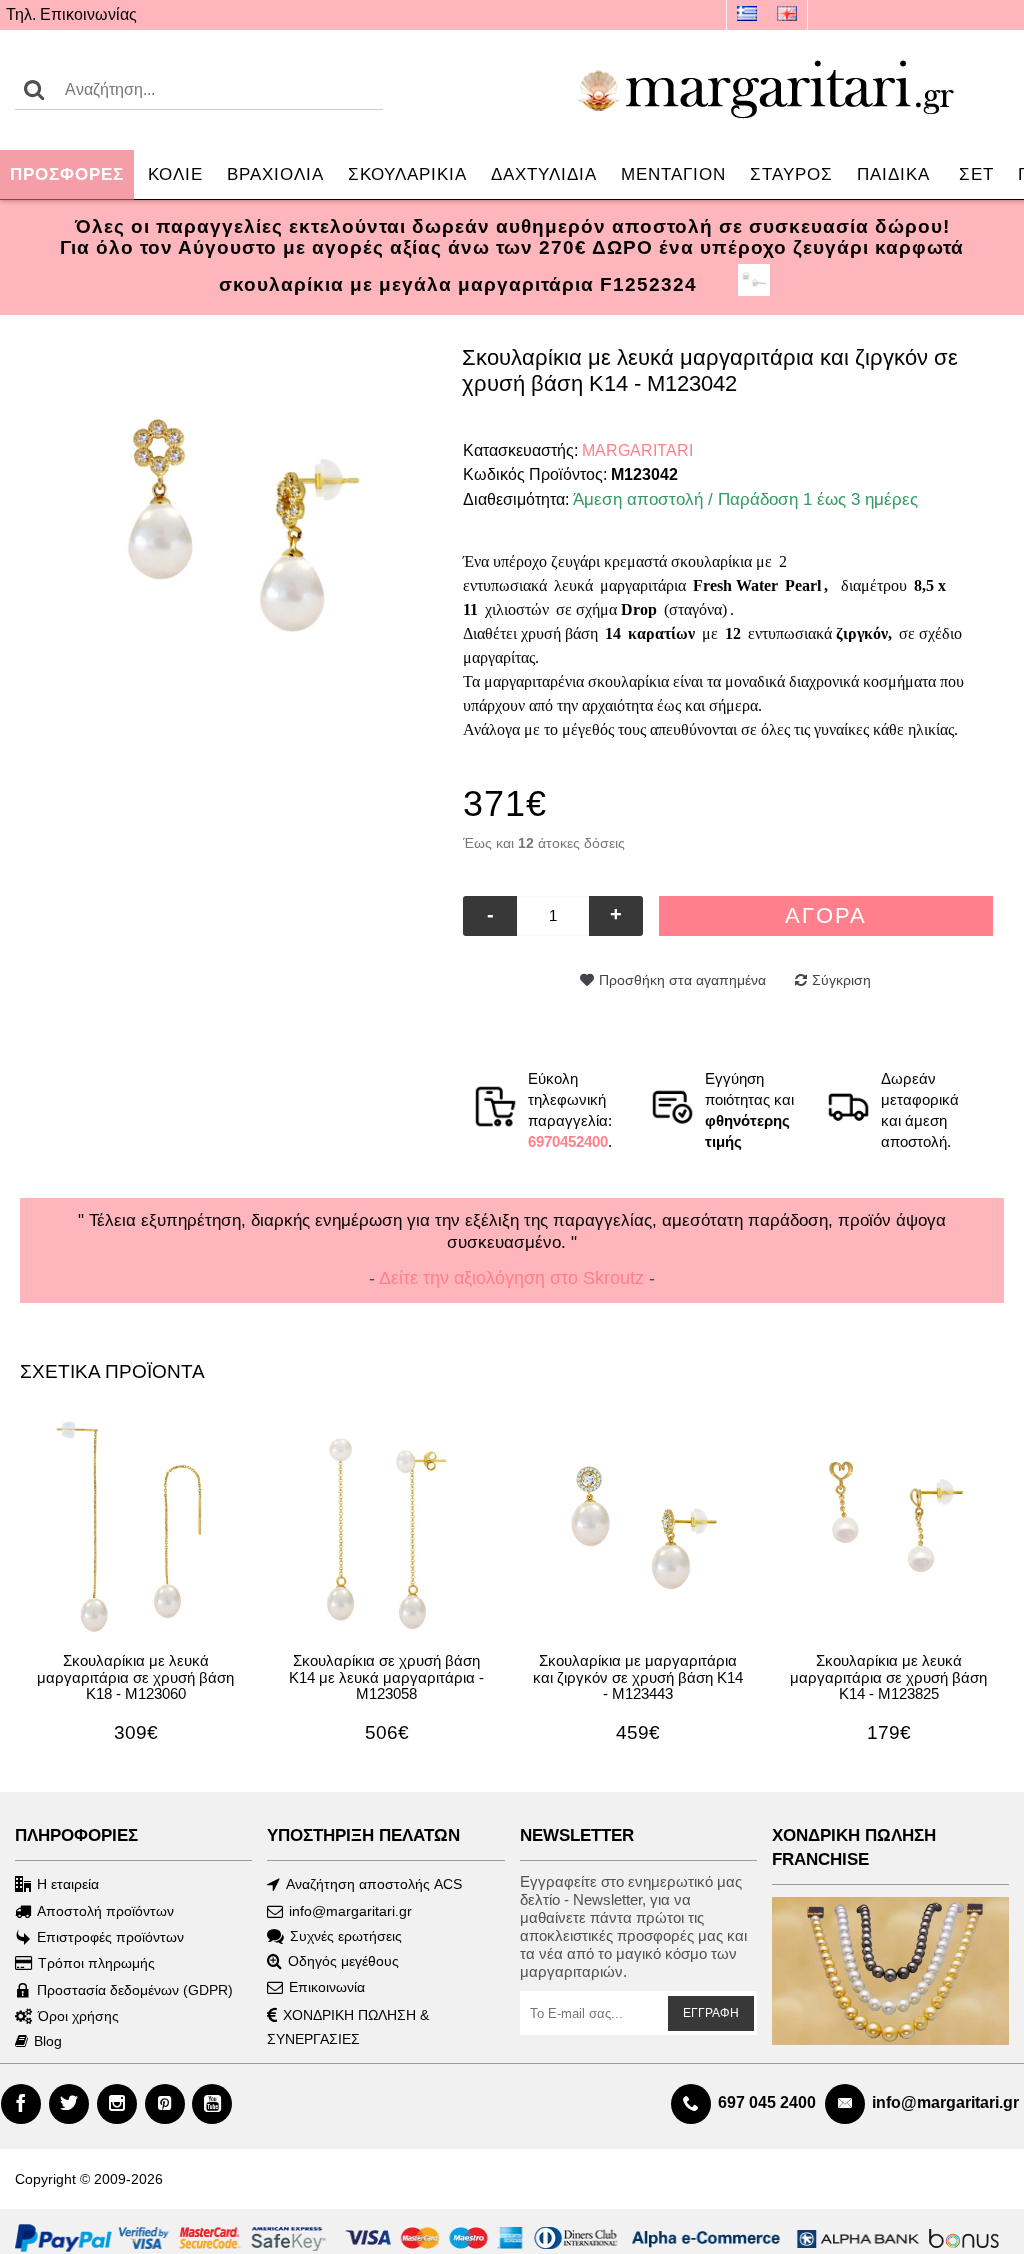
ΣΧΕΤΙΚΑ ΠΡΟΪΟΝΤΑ (112, 1371)
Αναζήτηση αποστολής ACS (374, 1884)
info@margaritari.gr (350, 1911)
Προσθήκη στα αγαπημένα (682, 980)
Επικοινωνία (327, 1987)
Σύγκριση (841, 980)
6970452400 (568, 1141)
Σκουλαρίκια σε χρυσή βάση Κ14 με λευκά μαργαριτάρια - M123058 (386, 1677)
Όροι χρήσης (78, 2016)
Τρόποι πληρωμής (96, 1963)
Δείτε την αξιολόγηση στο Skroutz (511, 1278)
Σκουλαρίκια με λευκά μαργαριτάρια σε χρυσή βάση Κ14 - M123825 (888, 1677)
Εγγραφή (711, 2013)
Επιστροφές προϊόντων (110, 1937)
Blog (48, 2041)
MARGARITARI (637, 450)
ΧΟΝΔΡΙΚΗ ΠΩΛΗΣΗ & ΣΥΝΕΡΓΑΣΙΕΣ (348, 2027)
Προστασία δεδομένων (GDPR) (135, 1990)
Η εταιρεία (68, 1884)
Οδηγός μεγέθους (343, 1961)
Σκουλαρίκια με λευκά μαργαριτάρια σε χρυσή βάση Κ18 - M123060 (135, 1677)
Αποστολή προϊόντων (105, 1911)
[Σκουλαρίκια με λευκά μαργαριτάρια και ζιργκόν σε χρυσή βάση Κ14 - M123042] (241, 525)
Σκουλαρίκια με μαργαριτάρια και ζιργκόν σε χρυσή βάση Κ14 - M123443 (638, 1677)
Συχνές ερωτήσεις (346, 1936)
